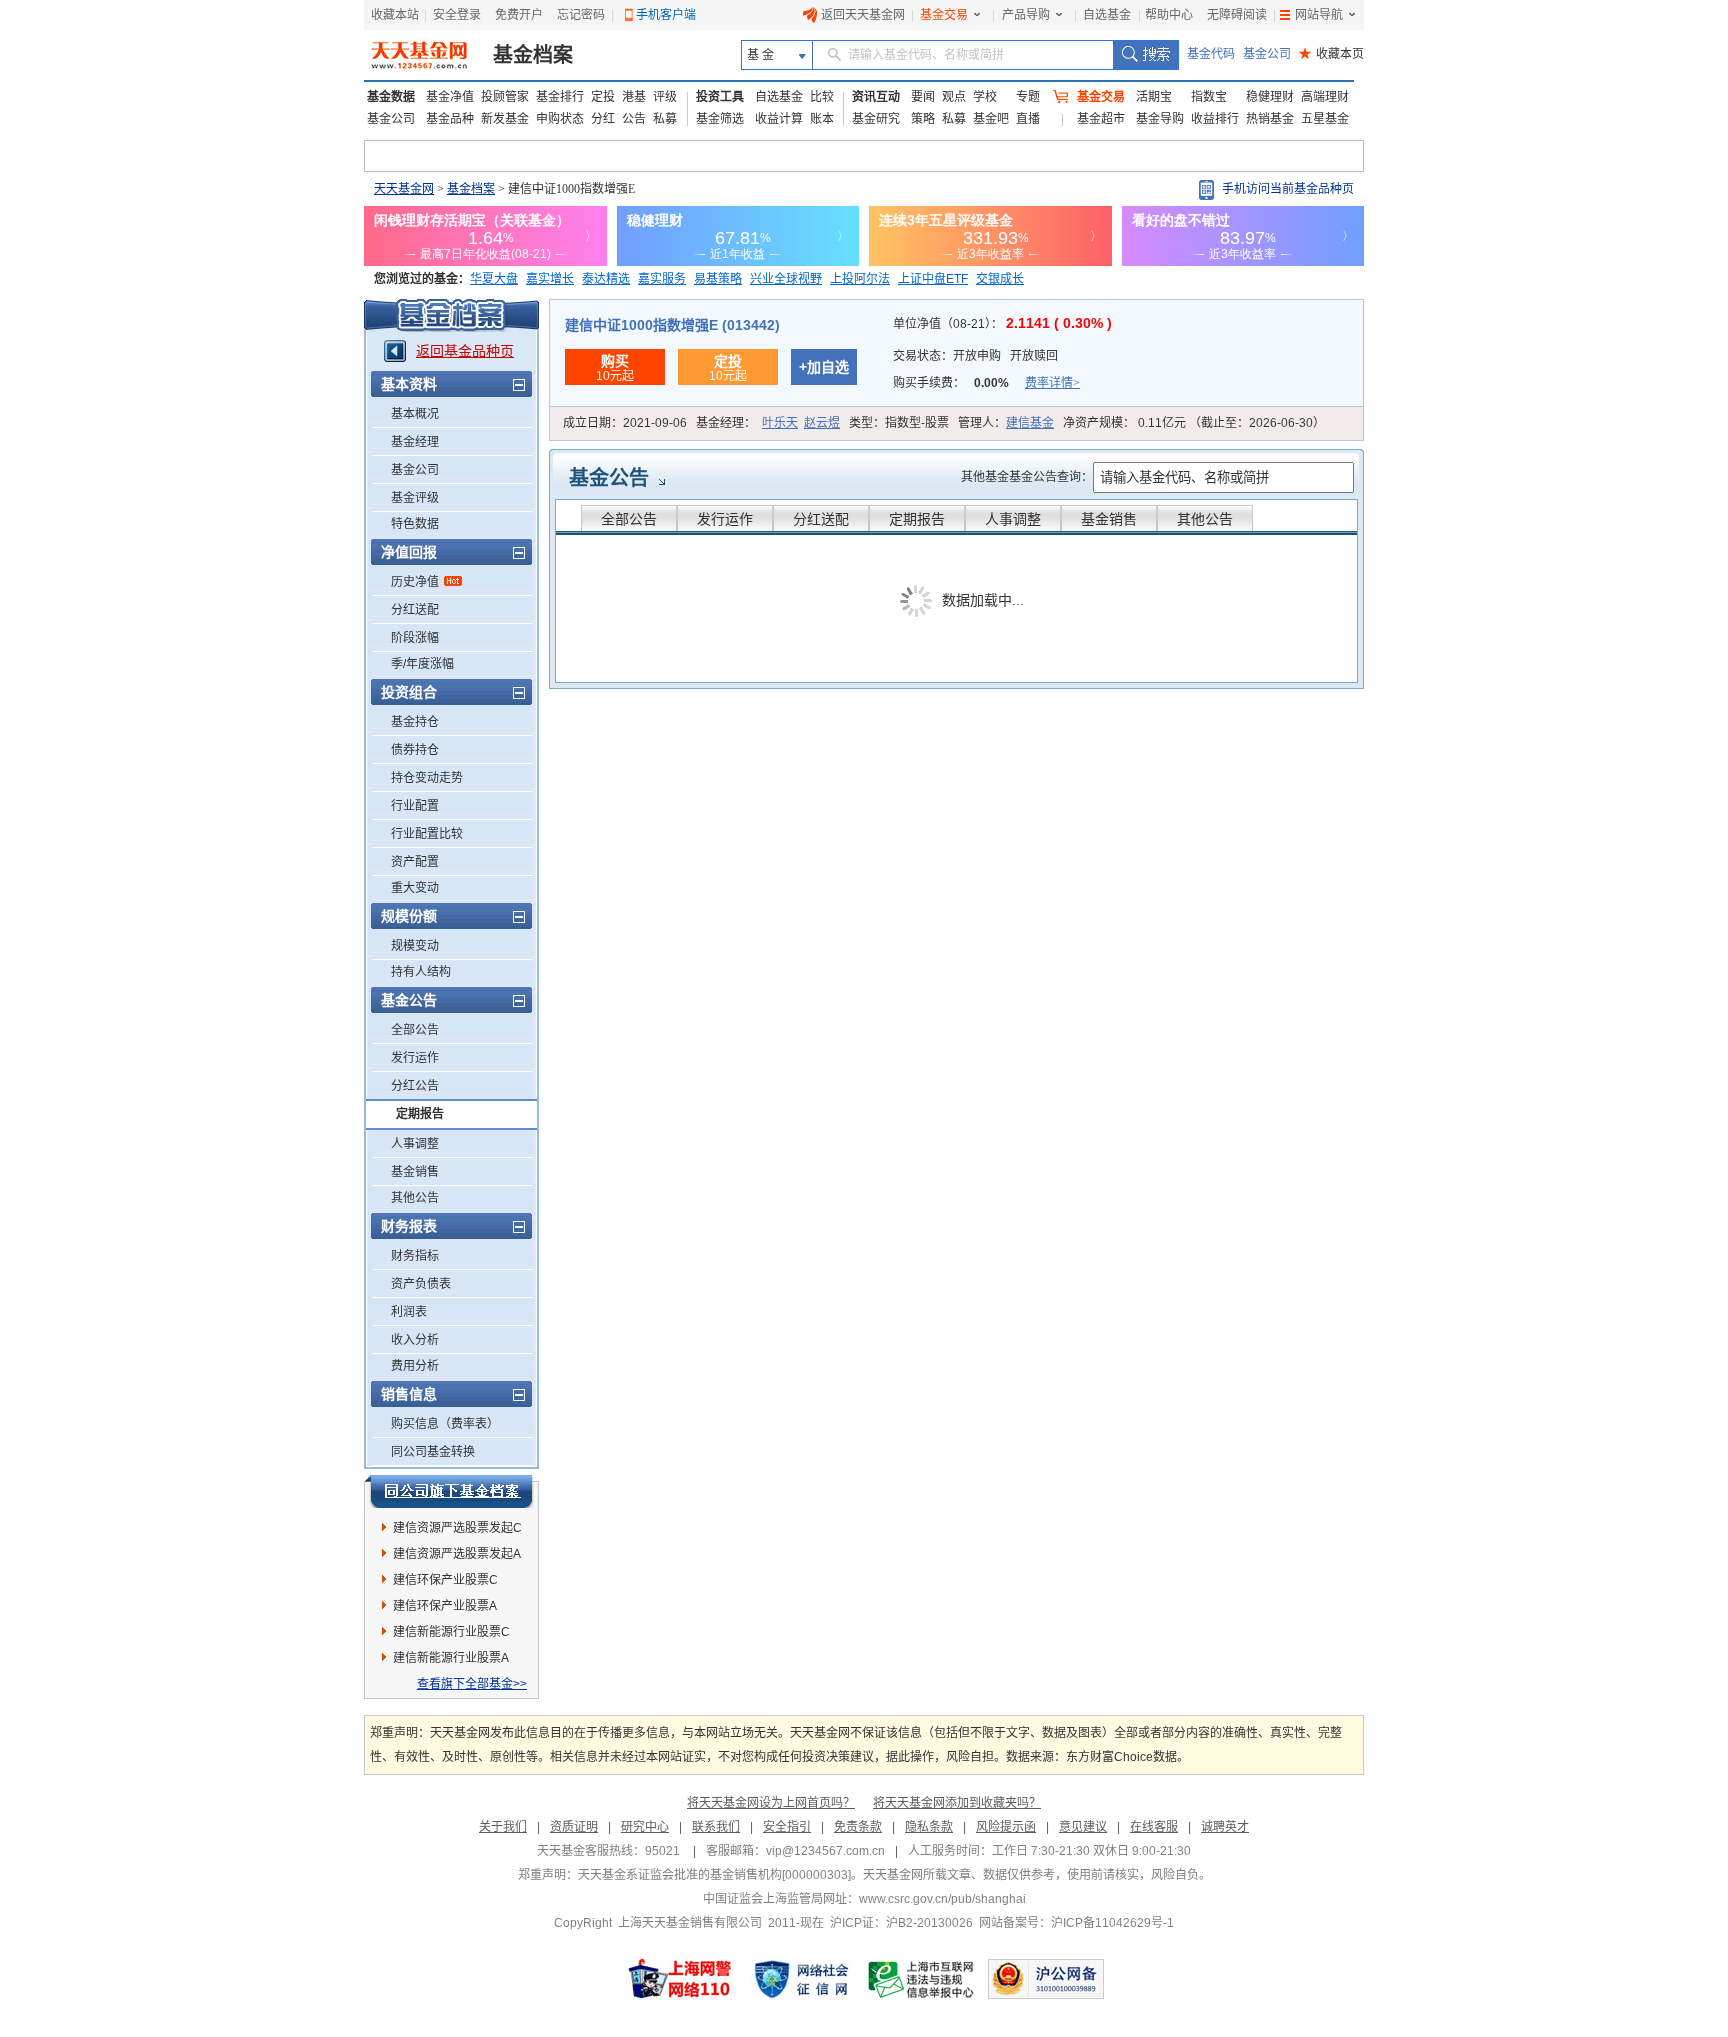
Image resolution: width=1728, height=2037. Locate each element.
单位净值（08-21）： (1002, 324)
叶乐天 (780, 423)
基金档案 (533, 55)
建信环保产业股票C (445, 1580)
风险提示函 (1006, 1827)
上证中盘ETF (933, 279)
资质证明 (574, 1827)
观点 (954, 97)
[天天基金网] (421, 55)
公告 (634, 119)
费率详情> (1052, 383)
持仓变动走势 (427, 778)
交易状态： (975, 356)
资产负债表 (421, 1284)
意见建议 (1083, 1827)
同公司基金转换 (433, 1452)
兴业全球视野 (786, 279)
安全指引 (787, 1827)
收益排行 (1215, 119)
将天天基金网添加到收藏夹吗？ (957, 1803)
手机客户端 (666, 15)
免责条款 (858, 1827)
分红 (603, 119)
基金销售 (415, 1172)
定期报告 (420, 1114)
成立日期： (625, 423)
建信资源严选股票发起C (457, 1528)
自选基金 (1107, 15)
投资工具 (720, 97)
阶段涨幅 (415, 638)
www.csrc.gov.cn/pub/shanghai (942, 1899)
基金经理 (415, 442)
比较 (822, 97)
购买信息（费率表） (445, 1424)
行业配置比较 (427, 834)
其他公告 (415, 1198)
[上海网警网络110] (680, 1979)
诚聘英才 (1225, 1827)
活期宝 (1154, 97)
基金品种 (450, 119)
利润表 (409, 1312)
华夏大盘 (494, 279)
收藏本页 (1331, 54)
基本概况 (415, 414)
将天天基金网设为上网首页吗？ (771, 1803)
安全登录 (457, 15)
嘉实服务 (662, 279)
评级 (665, 97)
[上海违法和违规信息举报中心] (922, 1979)
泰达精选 (606, 279)
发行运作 (415, 1058)
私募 (665, 119)
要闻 (923, 97)
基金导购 (1160, 119)
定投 (603, 97)
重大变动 (415, 888)
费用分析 (415, 1366)
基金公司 (1267, 54)
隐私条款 (929, 1827)
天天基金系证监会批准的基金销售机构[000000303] (714, 1875)
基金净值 (450, 97)
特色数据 (415, 524)
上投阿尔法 (860, 279)
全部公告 (415, 1030)
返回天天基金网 (863, 15)
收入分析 (415, 1340)
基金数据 (391, 97)
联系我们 (716, 1827)
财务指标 (415, 1256)
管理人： (1006, 423)
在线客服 (1154, 1827)
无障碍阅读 (1237, 15)
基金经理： (768, 423)
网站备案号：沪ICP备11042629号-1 (1076, 1923)
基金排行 (560, 97)
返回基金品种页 (465, 351)
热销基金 (1270, 119)
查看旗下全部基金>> (472, 1684)
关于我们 (503, 1827)
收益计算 (779, 119)
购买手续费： (986, 383)
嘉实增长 (550, 279)
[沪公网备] (1046, 1979)
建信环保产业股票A (445, 1606)
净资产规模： (1194, 423)
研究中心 (645, 1827)
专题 (1028, 97)
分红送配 (415, 610)
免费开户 (519, 15)
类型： (899, 423)
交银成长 (1000, 279)
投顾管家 (505, 97)
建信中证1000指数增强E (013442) (672, 325)
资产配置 (415, 862)
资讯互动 (876, 97)
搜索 (1145, 55)
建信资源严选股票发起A (457, 1554)
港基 (634, 97)
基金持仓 (415, 722)
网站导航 (1319, 15)
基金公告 (609, 478)
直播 (1028, 119)
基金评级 (415, 498)
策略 (923, 119)
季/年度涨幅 (422, 664)
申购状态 (560, 119)
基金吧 (991, 119)
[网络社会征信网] (801, 1979)
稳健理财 (1270, 97)
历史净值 (415, 582)
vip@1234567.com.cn (825, 1851)
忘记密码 (581, 15)
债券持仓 (415, 750)
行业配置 (415, 806)
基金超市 (1101, 119)
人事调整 (415, 1144)
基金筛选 (720, 119)
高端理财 (1325, 97)
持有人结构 (421, 972)
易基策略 (718, 279)
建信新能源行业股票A (451, 1658)
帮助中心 (1169, 15)
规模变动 (415, 946)
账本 (822, 119)
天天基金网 (404, 189)
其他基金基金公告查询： (1027, 477)
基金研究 (876, 119)
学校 (985, 97)
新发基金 (505, 119)
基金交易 (944, 15)
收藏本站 (395, 15)
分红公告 (415, 1086)
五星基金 (1325, 119)
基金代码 (1211, 54)
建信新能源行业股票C (451, 1632)
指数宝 (1209, 97)
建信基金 (1030, 423)
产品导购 (1026, 15)
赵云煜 (822, 423)
